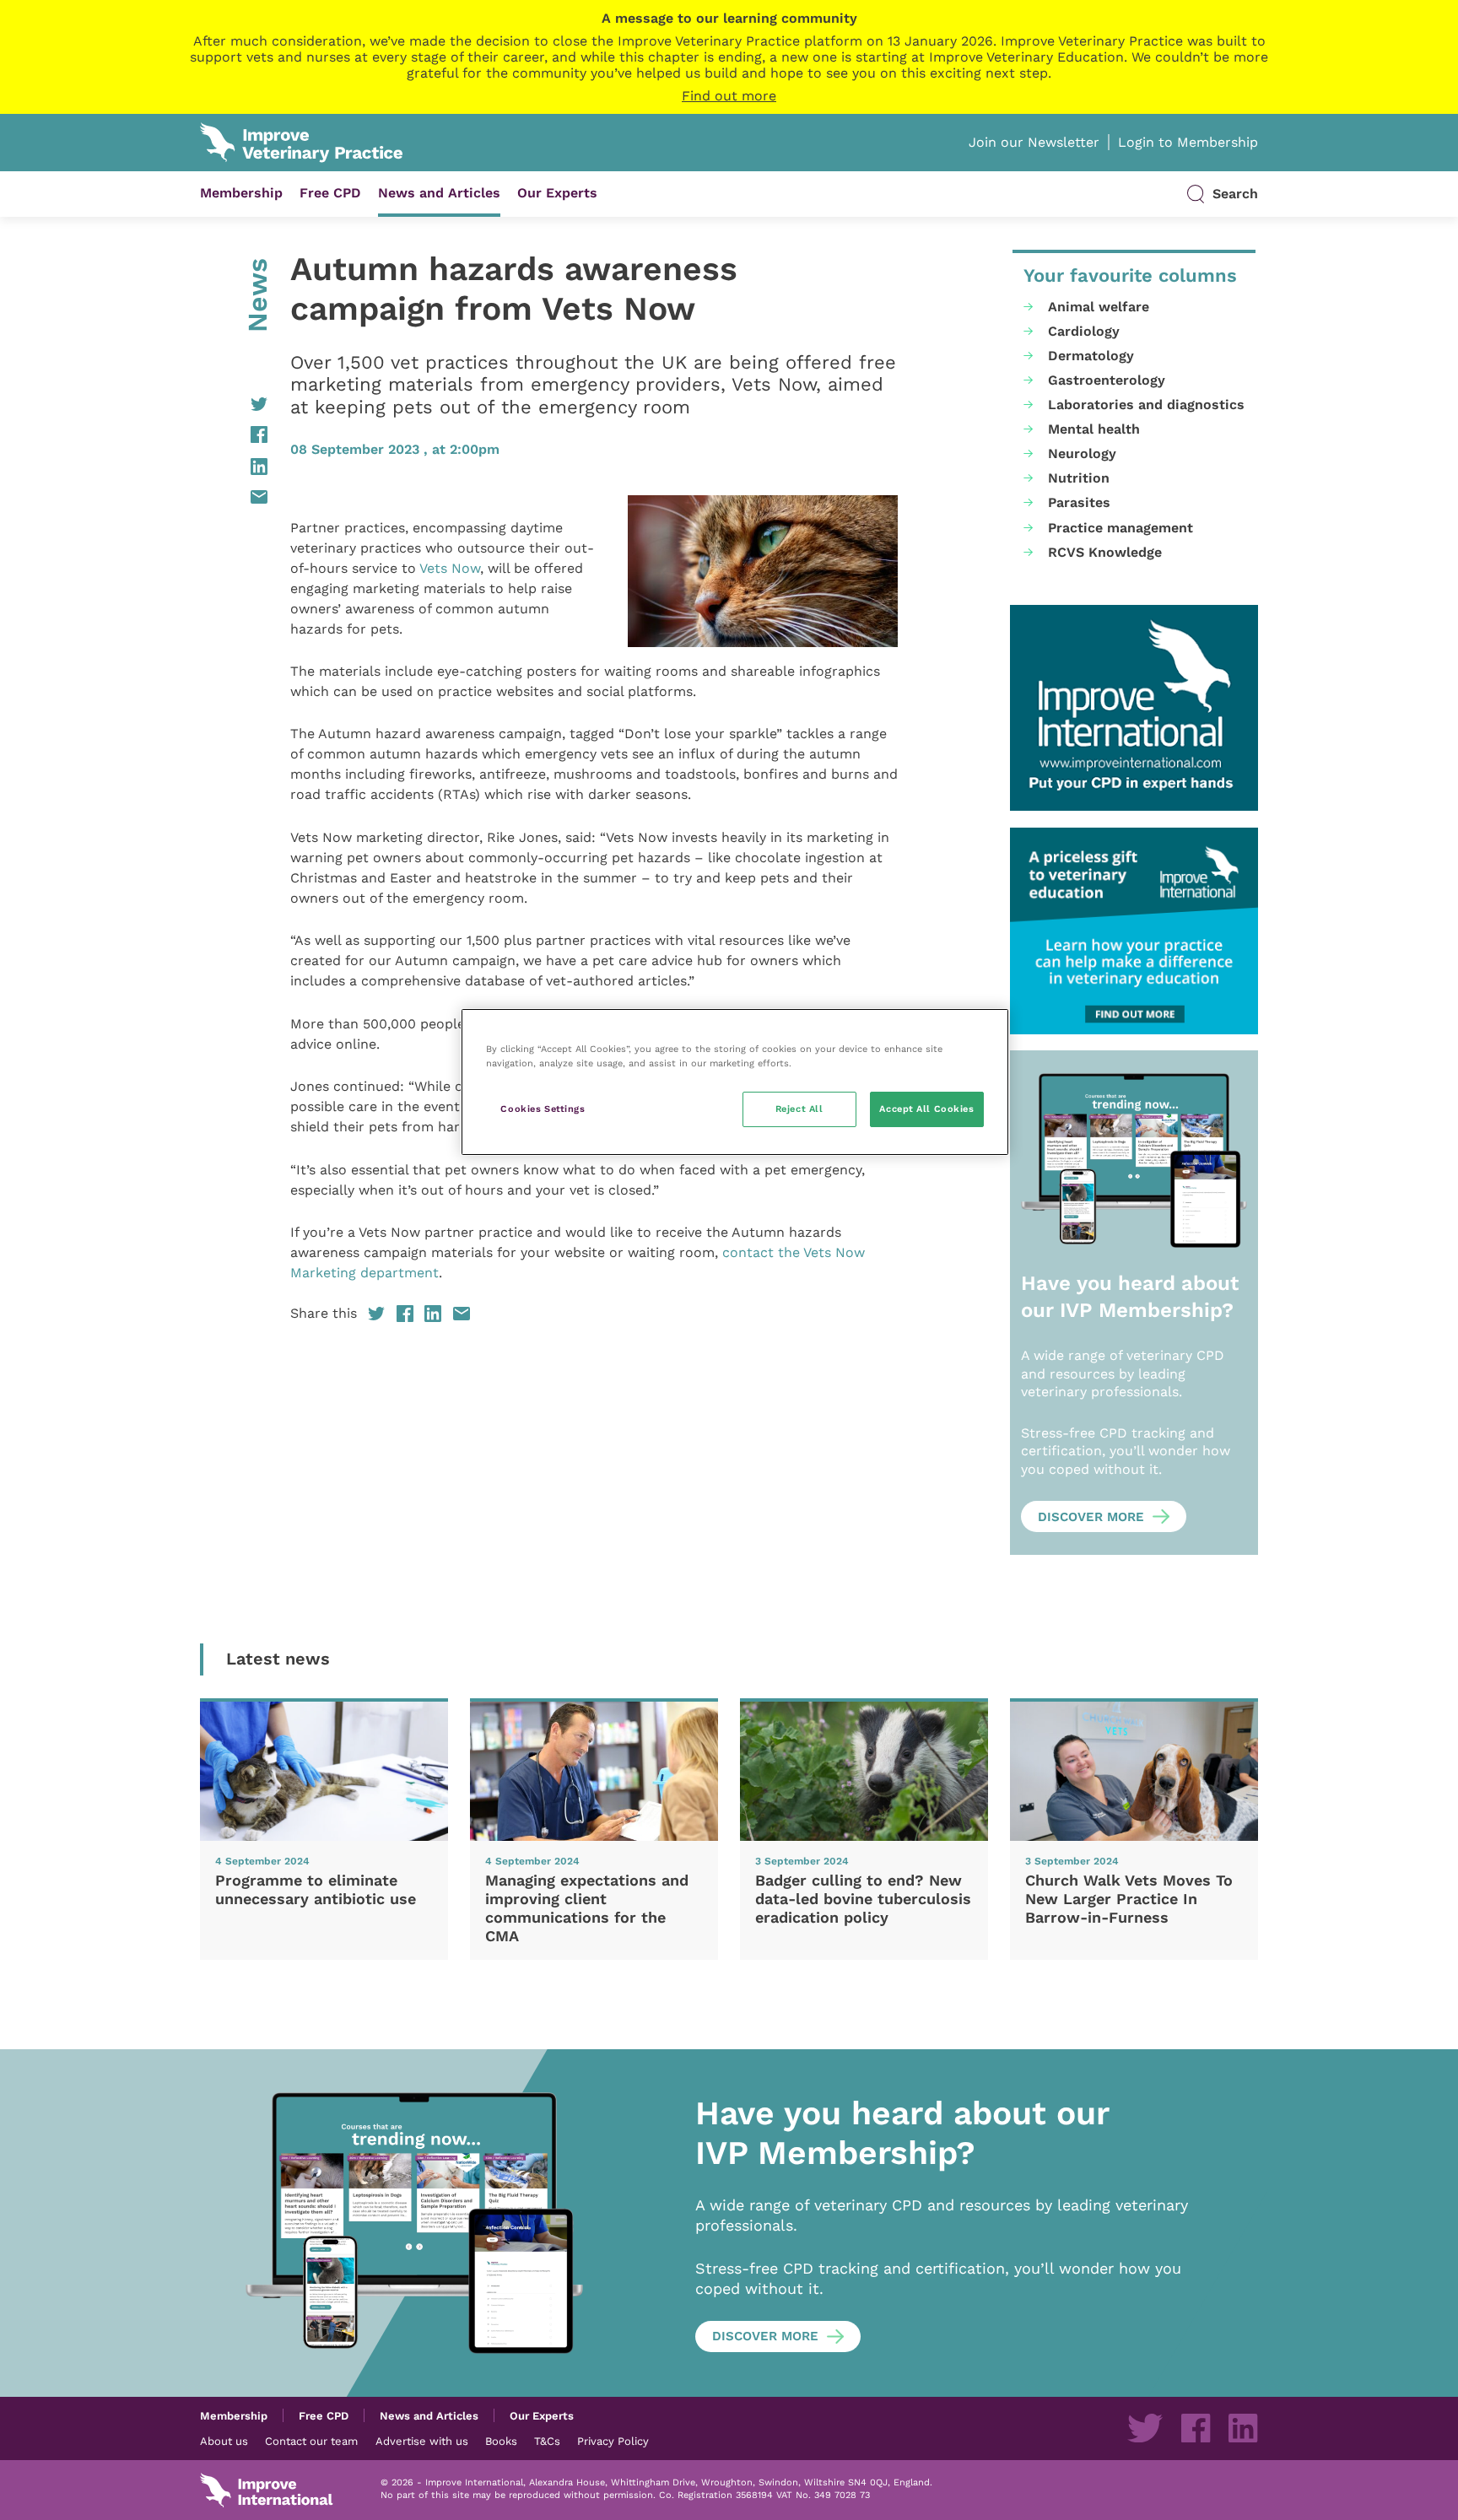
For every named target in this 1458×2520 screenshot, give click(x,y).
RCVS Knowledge (1105, 552)
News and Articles (439, 193)
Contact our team (311, 2441)
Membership (241, 193)
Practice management (1120, 528)
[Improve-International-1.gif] (1134, 708)
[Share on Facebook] (234, 434)
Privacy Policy (613, 2441)
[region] (735, 1082)
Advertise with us (422, 2441)
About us (224, 2441)
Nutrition (1079, 478)
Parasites (1079, 502)
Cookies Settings (543, 1109)
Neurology (1082, 453)
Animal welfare (1099, 307)
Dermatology (1091, 356)
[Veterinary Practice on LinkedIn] (1243, 2428)
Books (501, 2441)
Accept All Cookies (926, 1109)
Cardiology (1084, 331)
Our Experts (557, 193)
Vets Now (450, 568)
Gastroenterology (1107, 380)
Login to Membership (1188, 142)
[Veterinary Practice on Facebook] (1196, 2428)
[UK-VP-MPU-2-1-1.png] (1134, 931)
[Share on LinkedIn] (234, 467)
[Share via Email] (234, 497)
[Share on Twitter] (234, 404)
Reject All (799, 1109)
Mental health (1094, 429)
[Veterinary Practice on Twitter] (1145, 2428)
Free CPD (330, 193)
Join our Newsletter (1034, 142)
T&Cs (547, 2441)
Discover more (1091, 1517)
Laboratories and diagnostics (1146, 405)
